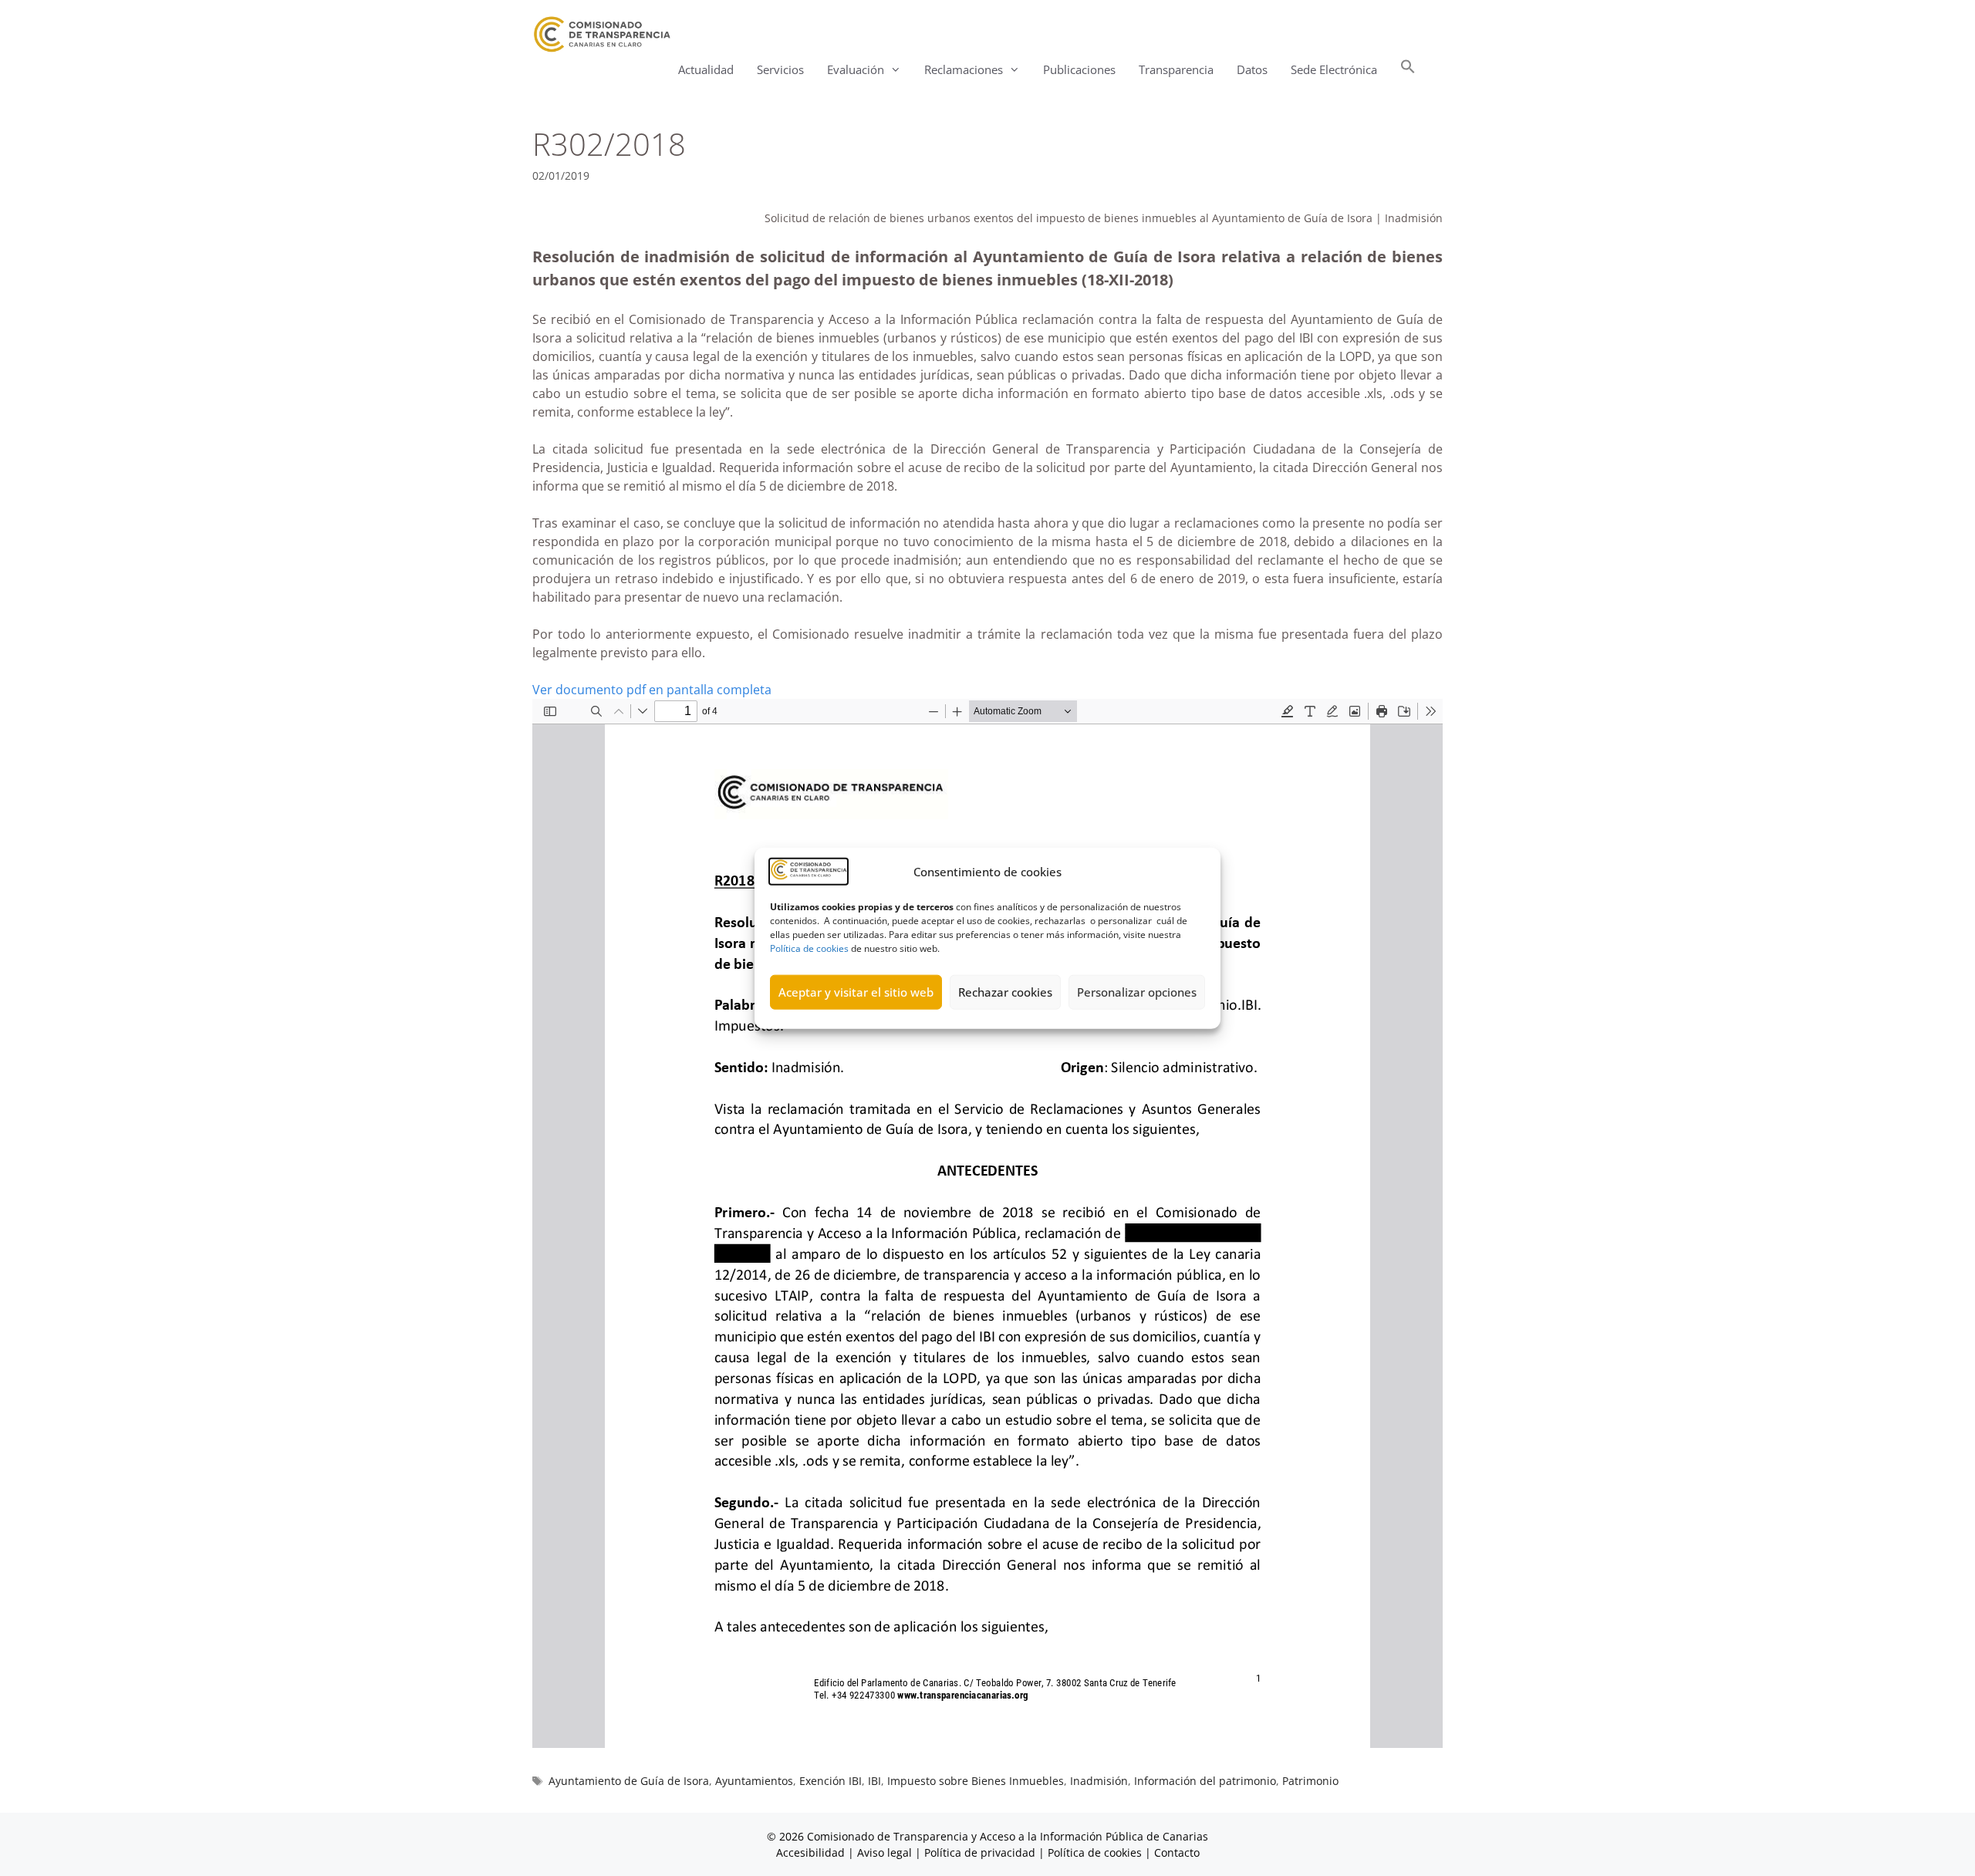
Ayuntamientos (754, 1781)
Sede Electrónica (1334, 69)
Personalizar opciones (1137, 992)
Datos (1252, 69)
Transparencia (1176, 69)
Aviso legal (885, 1852)
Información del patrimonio (1205, 1781)
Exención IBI (831, 1781)
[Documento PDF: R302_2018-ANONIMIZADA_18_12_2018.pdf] (987, 1223)
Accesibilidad (812, 1852)
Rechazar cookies (1005, 992)
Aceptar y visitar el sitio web (856, 992)
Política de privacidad (980, 1852)
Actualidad (706, 69)
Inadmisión (1099, 1781)
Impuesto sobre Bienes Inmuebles (976, 1781)
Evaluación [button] (856, 69)
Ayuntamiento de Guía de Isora (629, 1781)
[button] (1408, 70)
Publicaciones (1079, 69)
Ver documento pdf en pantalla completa (652, 690)
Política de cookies (809, 948)
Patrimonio (1310, 1781)
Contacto (1177, 1852)
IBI (874, 1781)
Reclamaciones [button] (964, 69)
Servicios (780, 69)
